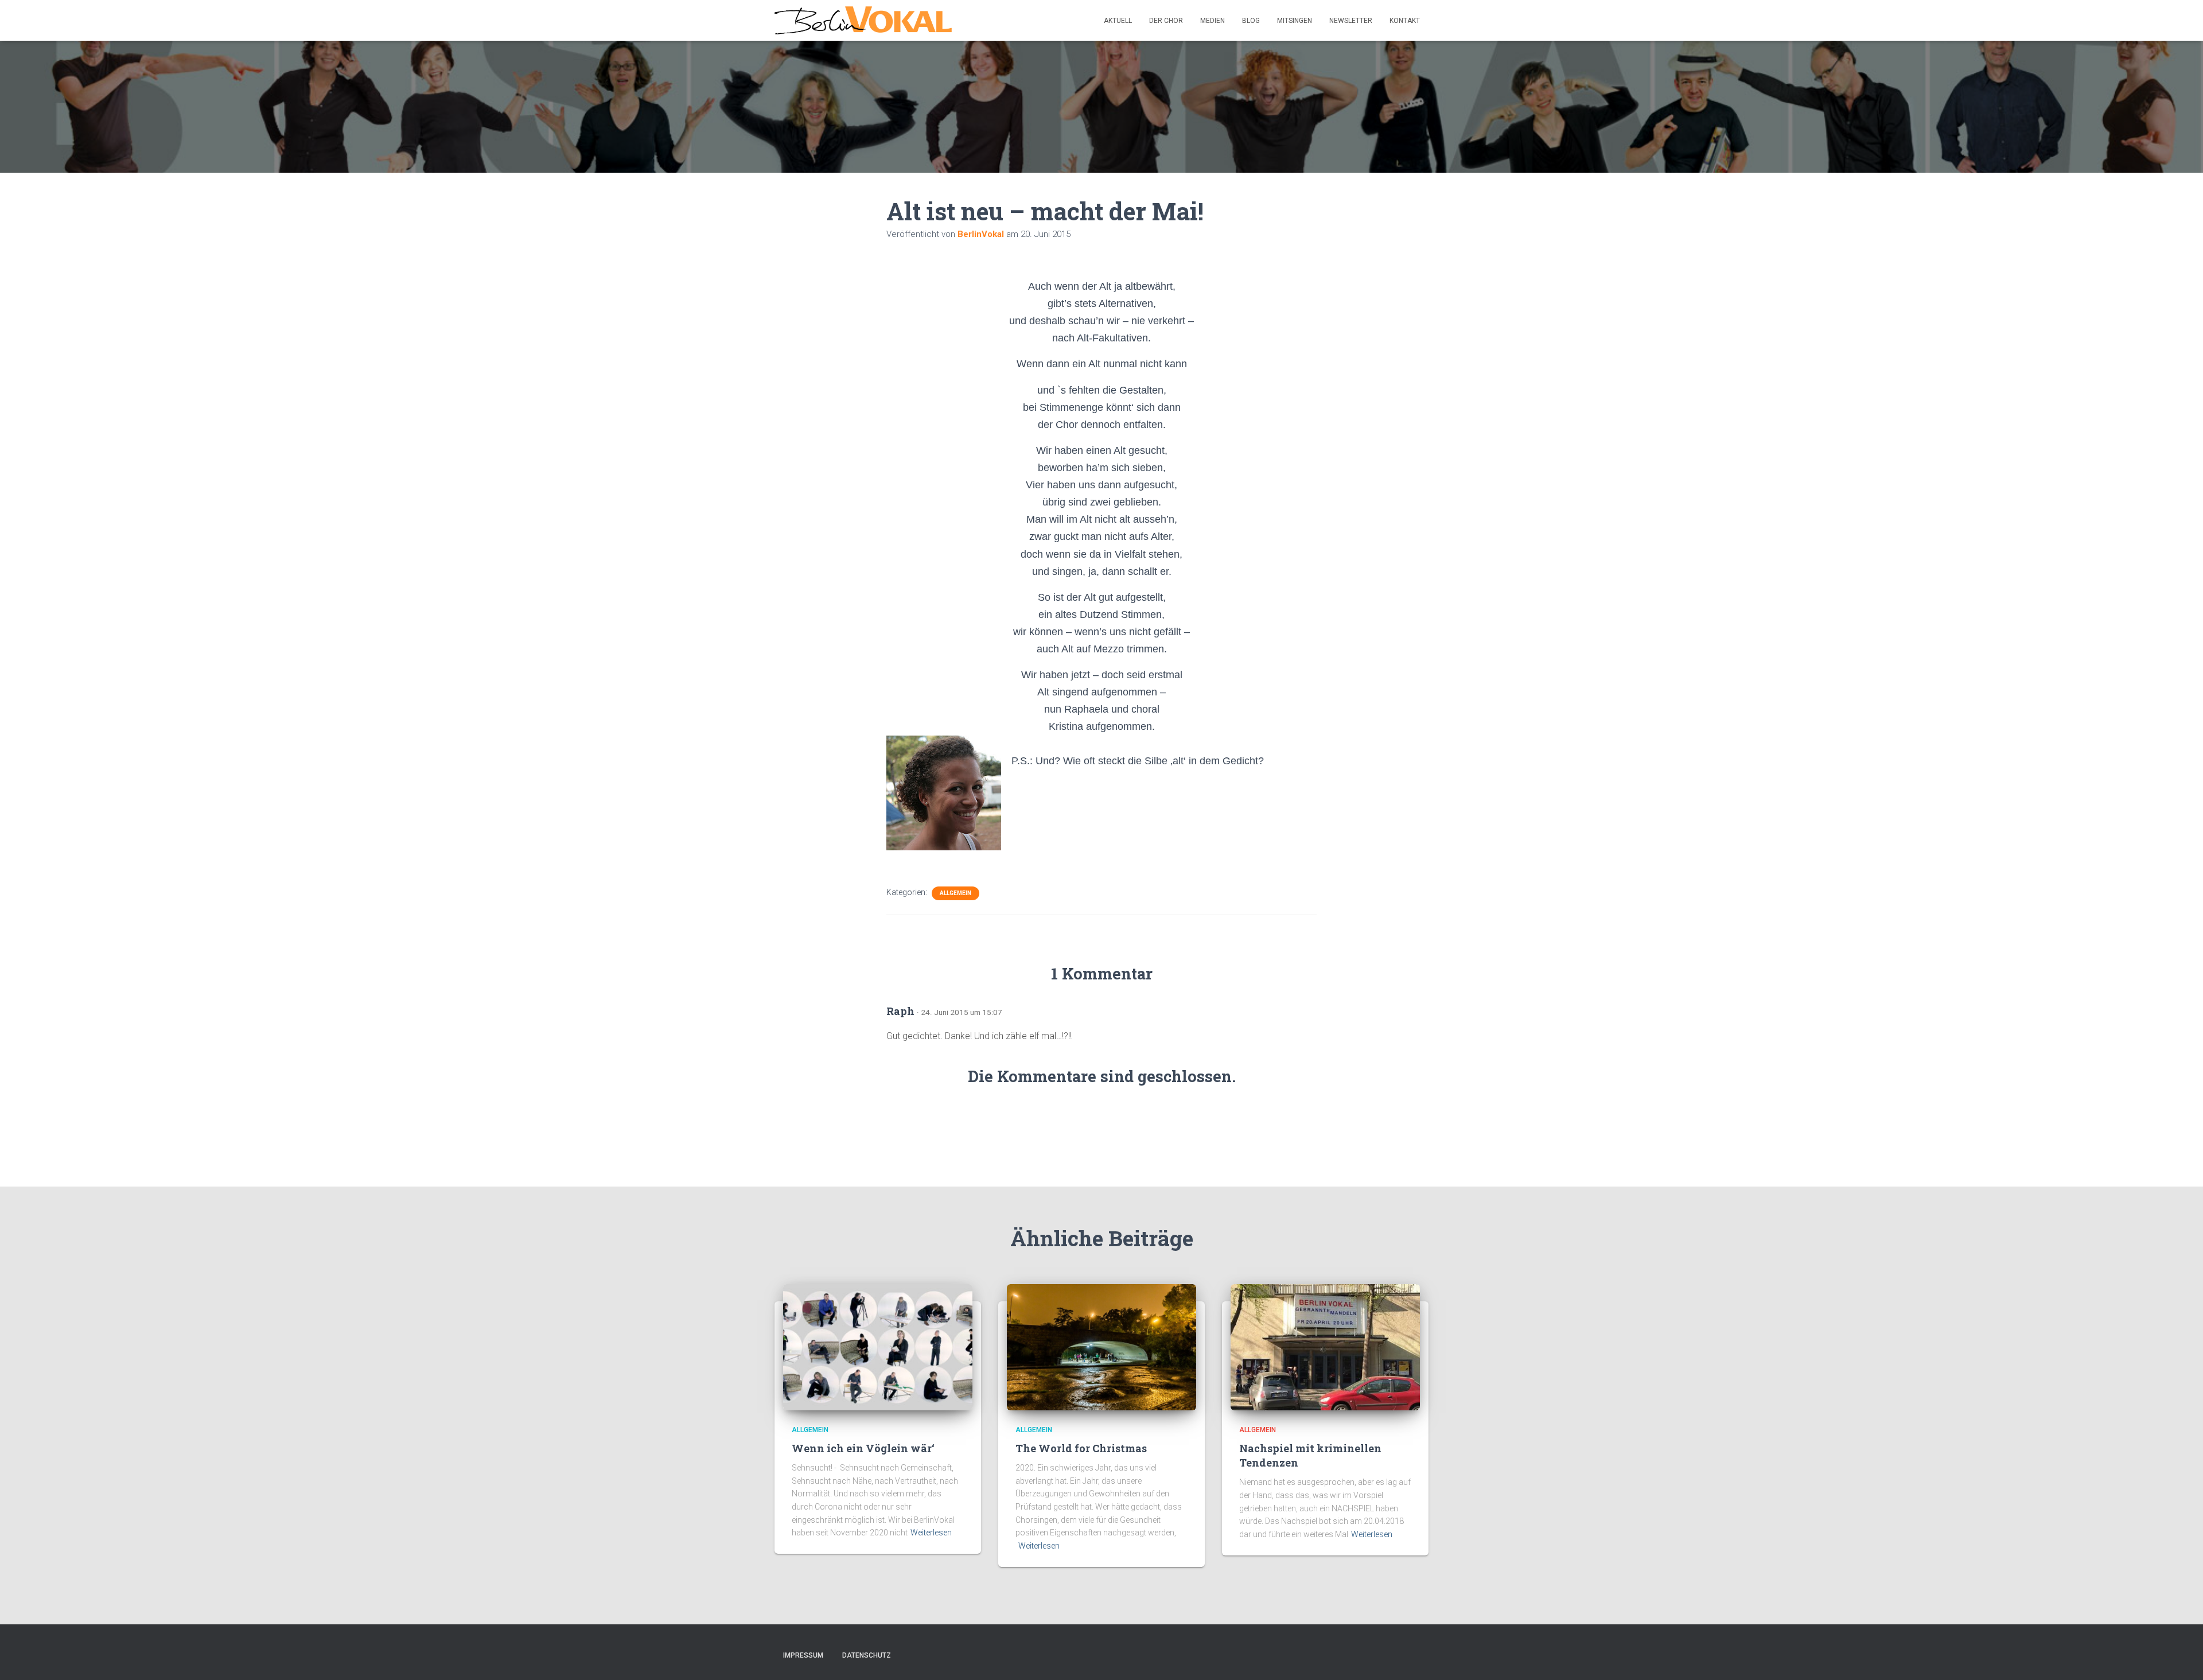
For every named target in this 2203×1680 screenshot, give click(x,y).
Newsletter (1351, 21)
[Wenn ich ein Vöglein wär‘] (878, 1346)
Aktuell (1118, 21)
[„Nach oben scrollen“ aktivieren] (2180, 1657)
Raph (900, 1011)
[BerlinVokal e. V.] (863, 21)
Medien (1213, 21)
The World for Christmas (1081, 1448)
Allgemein (955, 893)
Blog (1251, 21)
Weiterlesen (931, 1533)
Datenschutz (867, 1655)
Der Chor (1166, 21)
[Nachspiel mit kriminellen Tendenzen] (1325, 1346)
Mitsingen (1295, 21)
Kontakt (1405, 21)
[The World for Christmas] (1101, 1346)
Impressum (803, 1655)
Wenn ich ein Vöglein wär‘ (863, 1448)
